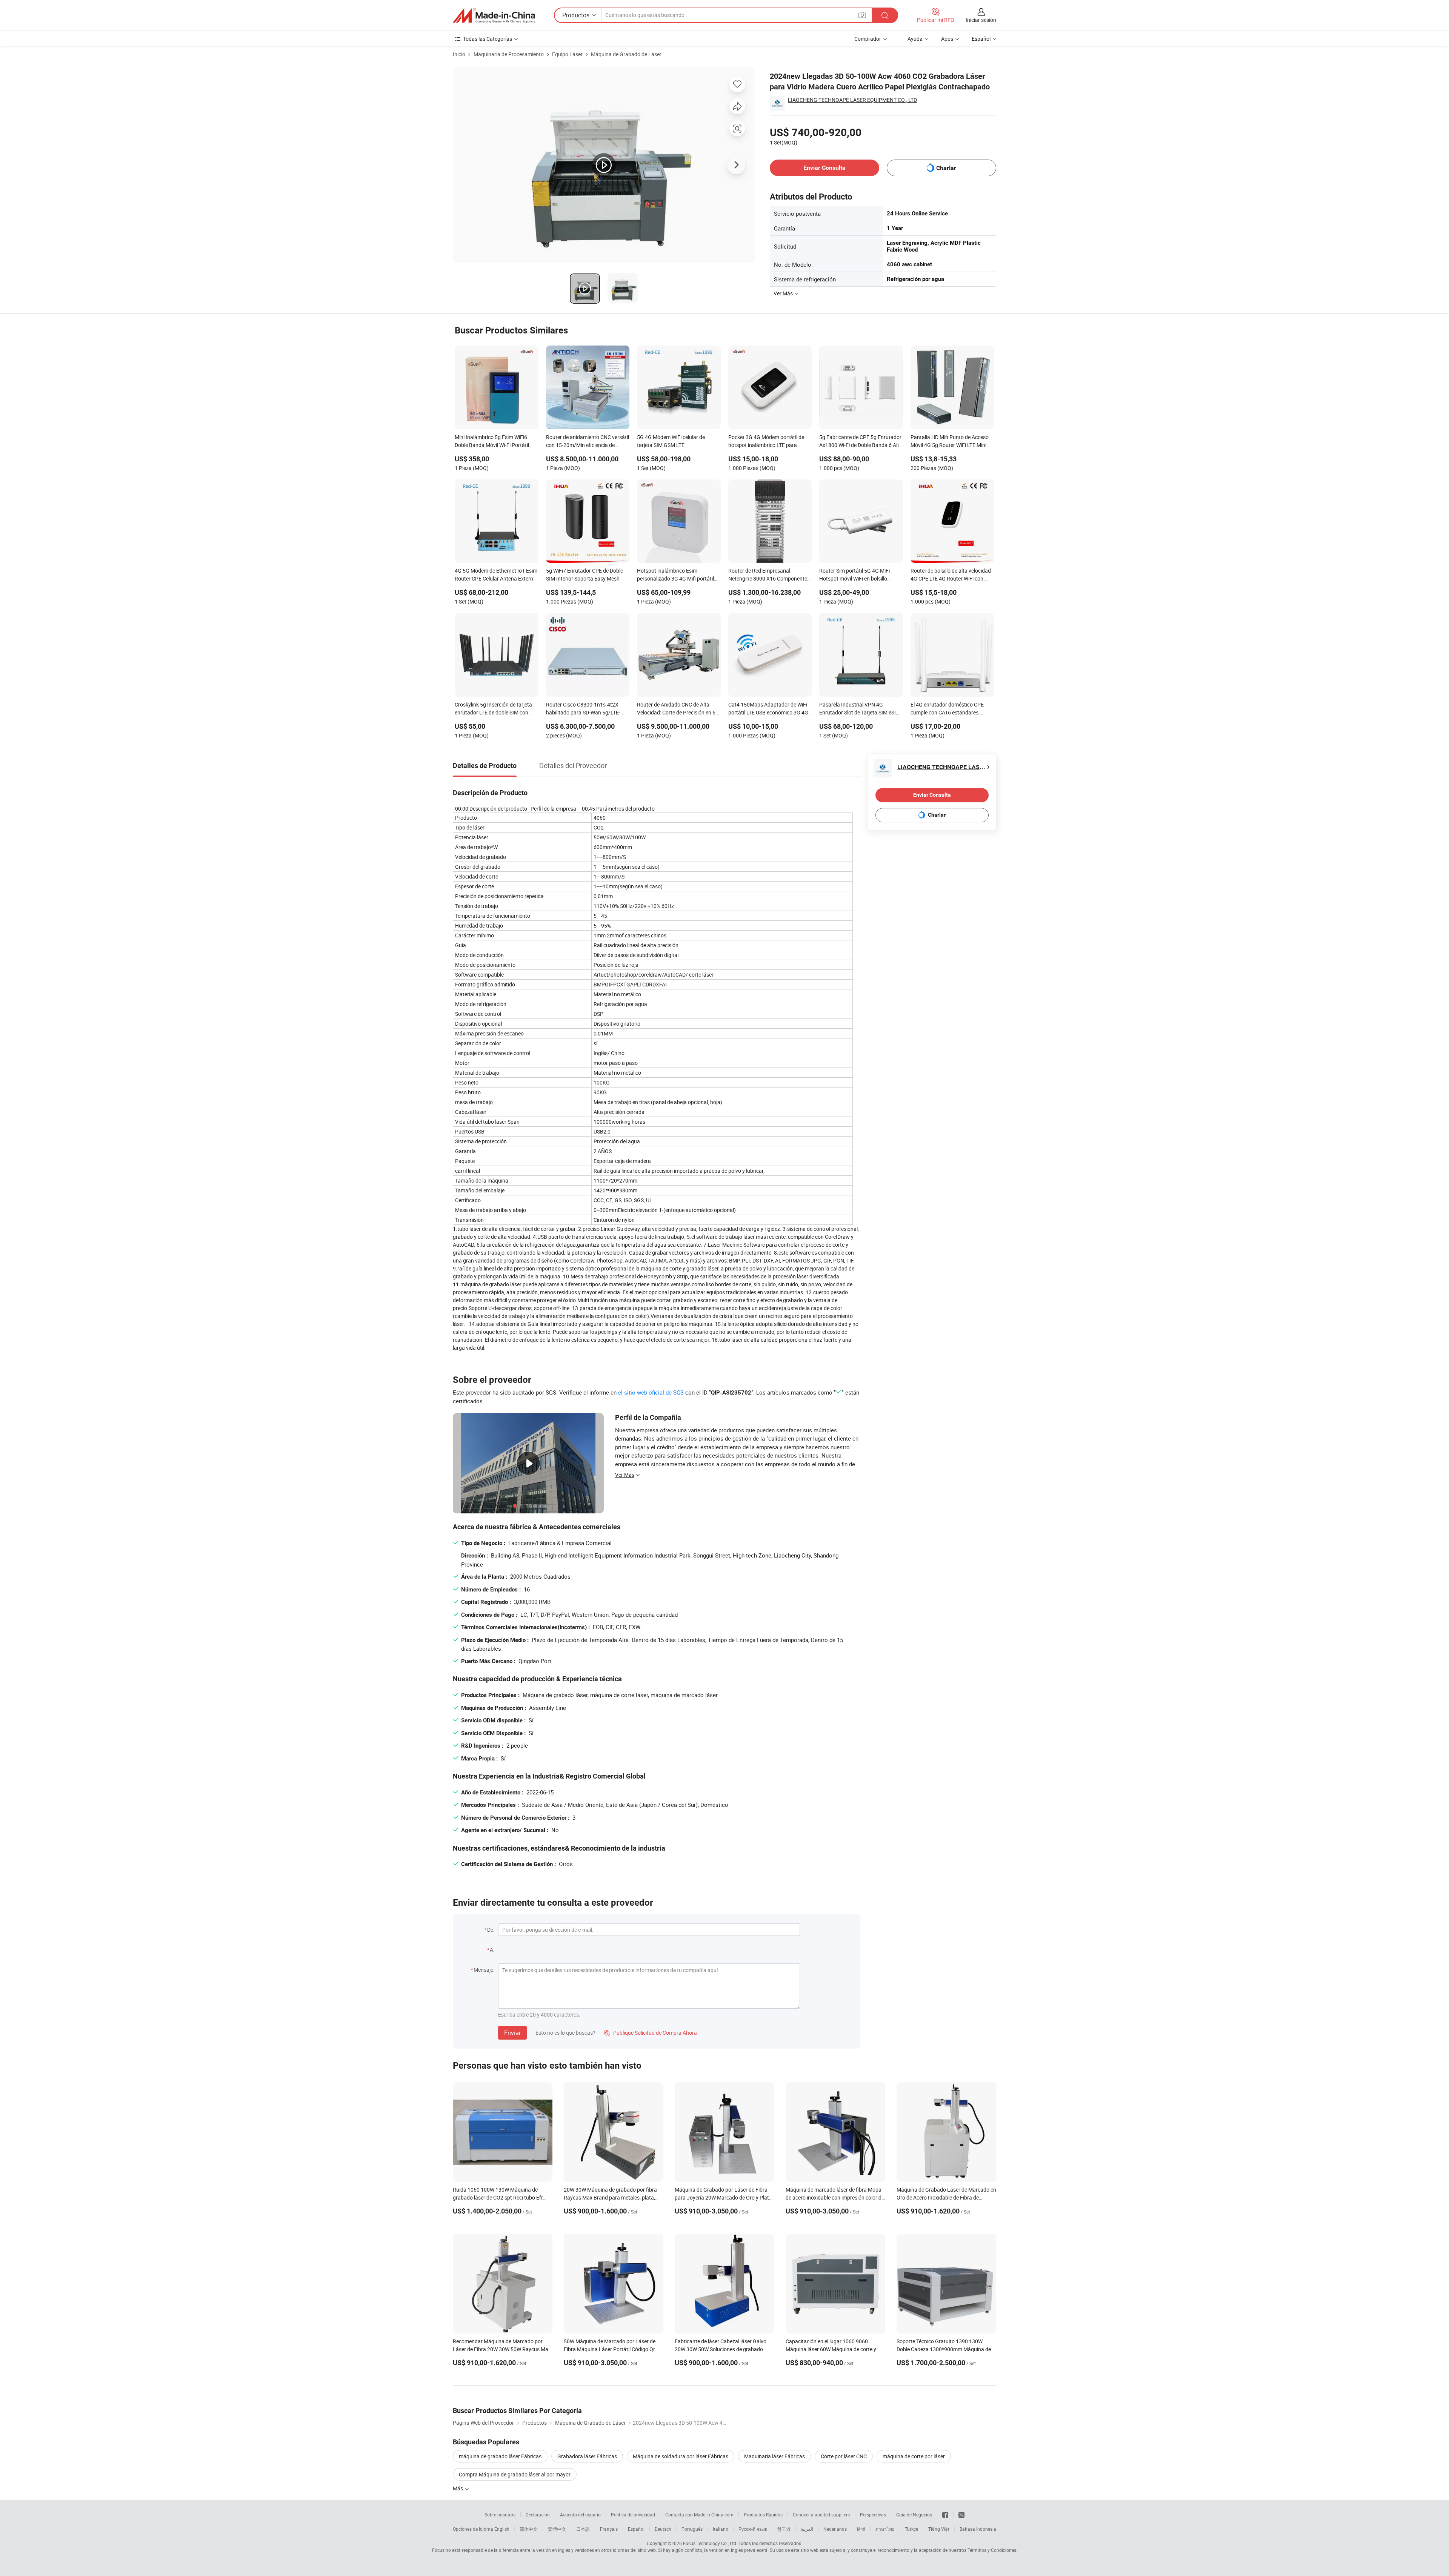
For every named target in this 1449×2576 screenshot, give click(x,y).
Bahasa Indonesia (978, 2529)
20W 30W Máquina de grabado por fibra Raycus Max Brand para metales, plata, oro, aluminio (610, 2197)
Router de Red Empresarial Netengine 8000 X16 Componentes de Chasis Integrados (769, 575)
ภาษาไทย (885, 2529)
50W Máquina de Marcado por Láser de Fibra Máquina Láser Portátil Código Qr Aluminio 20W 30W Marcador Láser (610, 2349)
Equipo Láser (567, 54)
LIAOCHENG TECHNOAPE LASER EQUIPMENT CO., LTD (852, 100)
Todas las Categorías (488, 39)
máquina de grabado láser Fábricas (500, 2456)
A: (492, 1950)
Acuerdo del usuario (580, 2515)
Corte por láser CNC (844, 2456)
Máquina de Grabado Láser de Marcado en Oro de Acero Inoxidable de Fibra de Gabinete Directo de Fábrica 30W (946, 2197)
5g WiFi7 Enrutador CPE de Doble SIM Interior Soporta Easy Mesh (585, 574)
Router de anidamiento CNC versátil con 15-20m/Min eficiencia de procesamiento (588, 442)
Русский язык (753, 2529)
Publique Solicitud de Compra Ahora (651, 2033)
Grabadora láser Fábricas (587, 2456)
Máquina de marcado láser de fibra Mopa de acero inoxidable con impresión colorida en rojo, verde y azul (835, 2197)
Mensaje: (484, 1970)
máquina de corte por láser (914, 2456)
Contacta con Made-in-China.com (699, 2515)
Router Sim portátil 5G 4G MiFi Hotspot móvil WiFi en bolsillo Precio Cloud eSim (854, 575)
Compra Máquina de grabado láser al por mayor (515, 2474)
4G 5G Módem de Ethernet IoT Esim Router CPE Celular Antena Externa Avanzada (496, 575)
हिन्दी (861, 2529)
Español (636, 2529)
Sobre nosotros (500, 2515)
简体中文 (529, 2529)
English (502, 2529)
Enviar (512, 2033)
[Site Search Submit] (885, 15)
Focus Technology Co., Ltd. (710, 2543)
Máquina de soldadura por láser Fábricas (681, 2456)
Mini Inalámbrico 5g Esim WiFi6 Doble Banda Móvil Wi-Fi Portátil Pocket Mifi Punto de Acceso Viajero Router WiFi (492, 442)
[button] (862, 15)
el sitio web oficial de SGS (651, 1392)
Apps (947, 39)
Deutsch (663, 2529)
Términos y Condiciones (992, 2550)
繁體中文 (557, 2529)
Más (458, 2488)
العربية (807, 2529)
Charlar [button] (946, 168)
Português (692, 2529)
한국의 (784, 2529)
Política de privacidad (633, 2515)
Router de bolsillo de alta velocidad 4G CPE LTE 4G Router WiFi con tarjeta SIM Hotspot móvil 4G (951, 575)
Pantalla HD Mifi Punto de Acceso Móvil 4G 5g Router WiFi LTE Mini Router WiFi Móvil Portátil (950, 442)
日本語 (583, 2529)
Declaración (538, 2515)
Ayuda (915, 39)
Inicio (459, 54)
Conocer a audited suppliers (821, 2515)
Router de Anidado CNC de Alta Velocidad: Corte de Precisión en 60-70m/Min (678, 709)
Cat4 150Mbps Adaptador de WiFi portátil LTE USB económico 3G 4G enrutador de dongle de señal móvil (769, 709)
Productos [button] (576, 15)
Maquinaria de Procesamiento (509, 54)
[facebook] (945, 2515)
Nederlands (835, 2529)
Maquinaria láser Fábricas (774, 2456)
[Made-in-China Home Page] (494, 15)
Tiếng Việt (939, 2529)
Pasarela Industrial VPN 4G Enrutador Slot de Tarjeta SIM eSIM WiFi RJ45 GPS (860, 709)
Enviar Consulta (824, 168)
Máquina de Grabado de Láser (626, 54)
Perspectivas (873, 2515)
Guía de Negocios (914, 2515)
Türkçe (911, 2529)
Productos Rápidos (763, 2515)
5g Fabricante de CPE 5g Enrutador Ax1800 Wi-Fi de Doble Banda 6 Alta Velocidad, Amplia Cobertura (861, 442)
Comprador (868, 39)
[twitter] (961, 2515)
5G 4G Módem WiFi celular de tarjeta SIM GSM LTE (671, 441)
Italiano (721, 2529)
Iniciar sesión (981, 20)
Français (609, 2529)
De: (491, 1930)
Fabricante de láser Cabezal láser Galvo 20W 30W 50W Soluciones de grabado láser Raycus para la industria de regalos (722, 2349)
